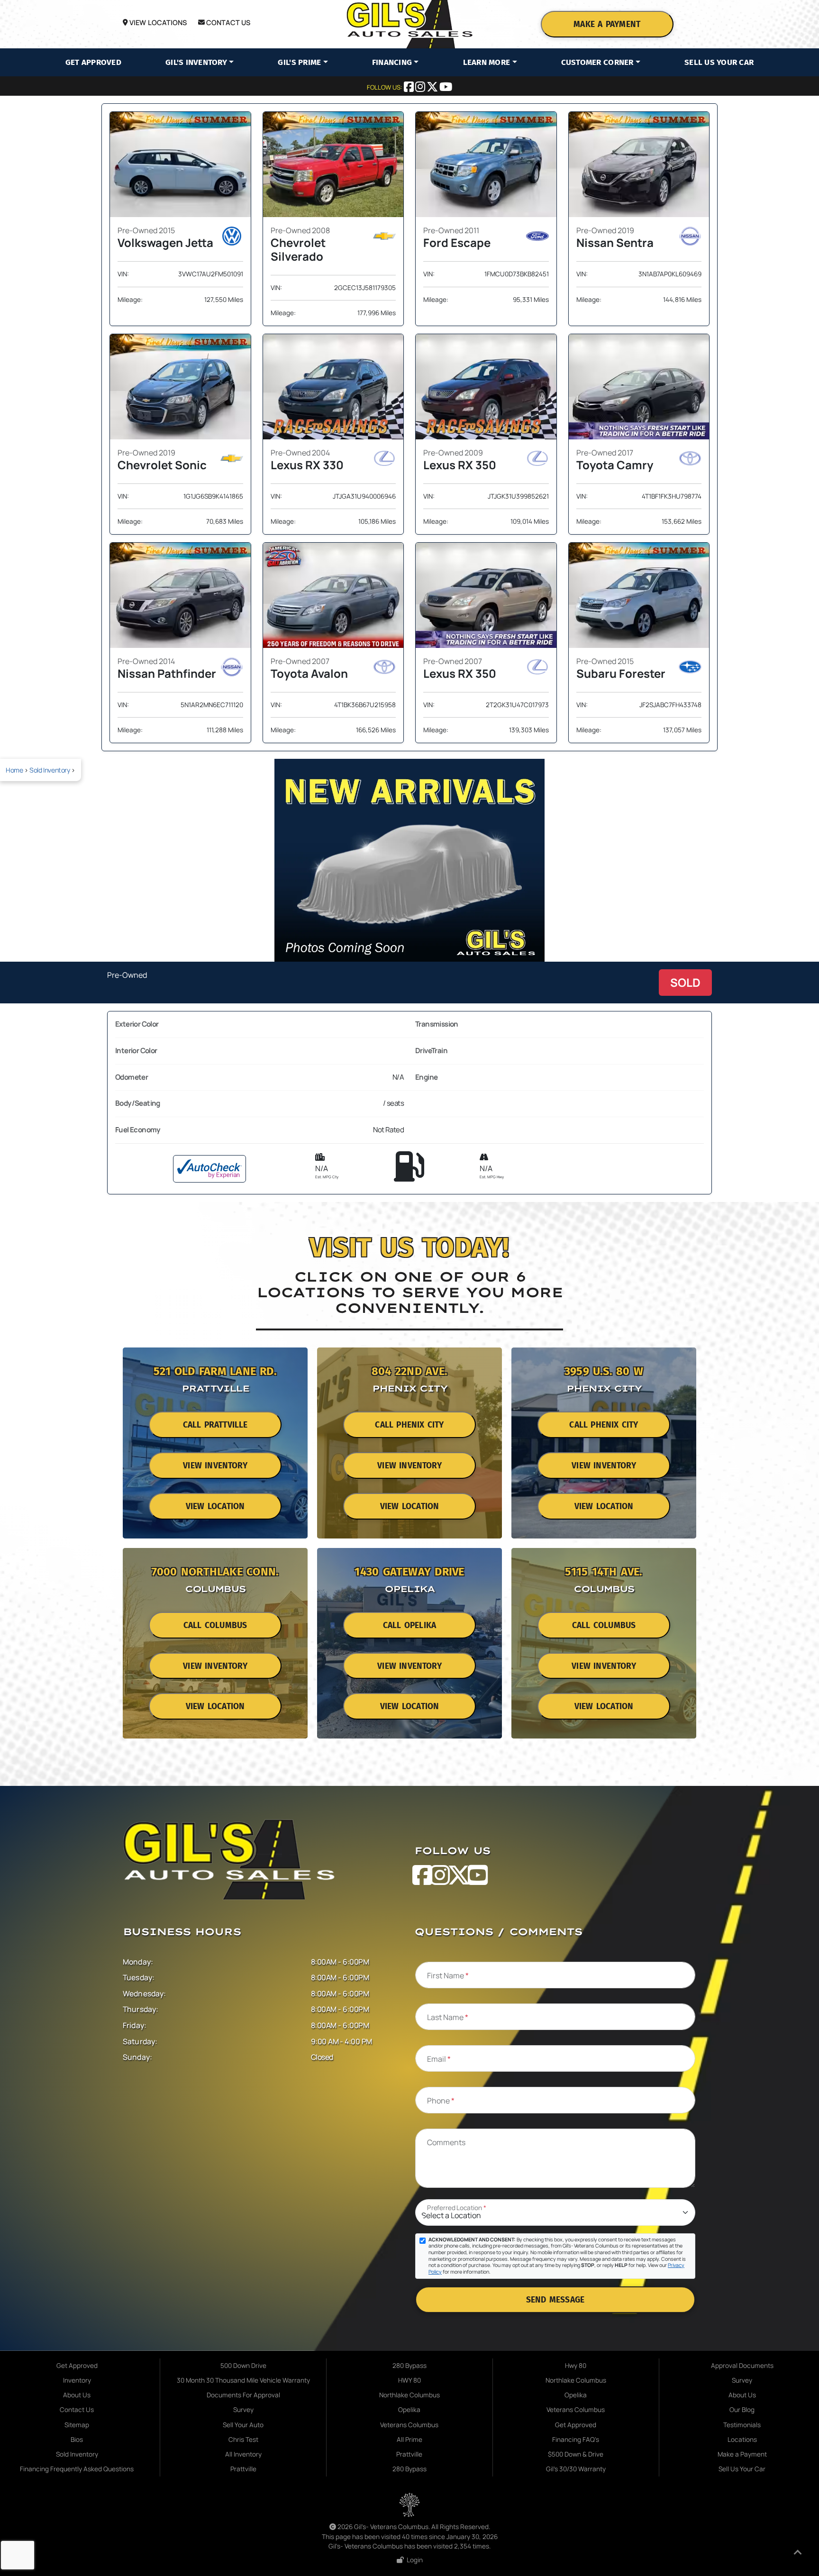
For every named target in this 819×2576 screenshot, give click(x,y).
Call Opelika (409, 1625)
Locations (742, 2439)
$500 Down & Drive (576, 2454)
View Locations (157, 23)
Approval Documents (742, 2366)
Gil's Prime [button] (299, 62)
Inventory (77, 2380)
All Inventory (243, 2454)
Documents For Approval (243, 2395)
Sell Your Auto (243, 2425)
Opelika (409, 2410)
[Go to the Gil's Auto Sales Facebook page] (409, 88)
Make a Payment (607, 24)
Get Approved (93, 62)
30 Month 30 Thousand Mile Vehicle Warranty (243, 2380)
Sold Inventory (50, 770)
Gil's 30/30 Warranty (576, 2469)
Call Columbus (215, 1625)
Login (413, 2560)
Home (14, 770)
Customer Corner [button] (597, 62)
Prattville (243, 2469)
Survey (243, 2410)
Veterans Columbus (409, 2425)
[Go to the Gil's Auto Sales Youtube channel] (446, 88)
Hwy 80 (576, 2366)
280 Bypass (409, 2366)
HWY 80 (409, 2380)
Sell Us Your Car (719, 62)
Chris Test (243, 2439)
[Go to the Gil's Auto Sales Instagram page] (421, 88)
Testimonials (742, 2425)
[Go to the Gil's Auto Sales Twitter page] (433, 88)
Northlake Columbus (409, 2395)
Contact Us (228, 23)
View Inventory (215, 1466)
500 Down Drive (243, 2366)
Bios (77, 2439)
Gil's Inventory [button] (196, 62)
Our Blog (742, 2410)
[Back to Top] (798, 2554)
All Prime (409, 2439)
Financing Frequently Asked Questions (77, 2469)
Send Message (555, 2300)
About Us (77, 2395)
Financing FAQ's (576, 2439)
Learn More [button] (487, 62)
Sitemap (77, 2425)
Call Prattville (215, 1425)
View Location (215, 1506)
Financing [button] (392, 62)
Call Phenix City (409, 1425)
